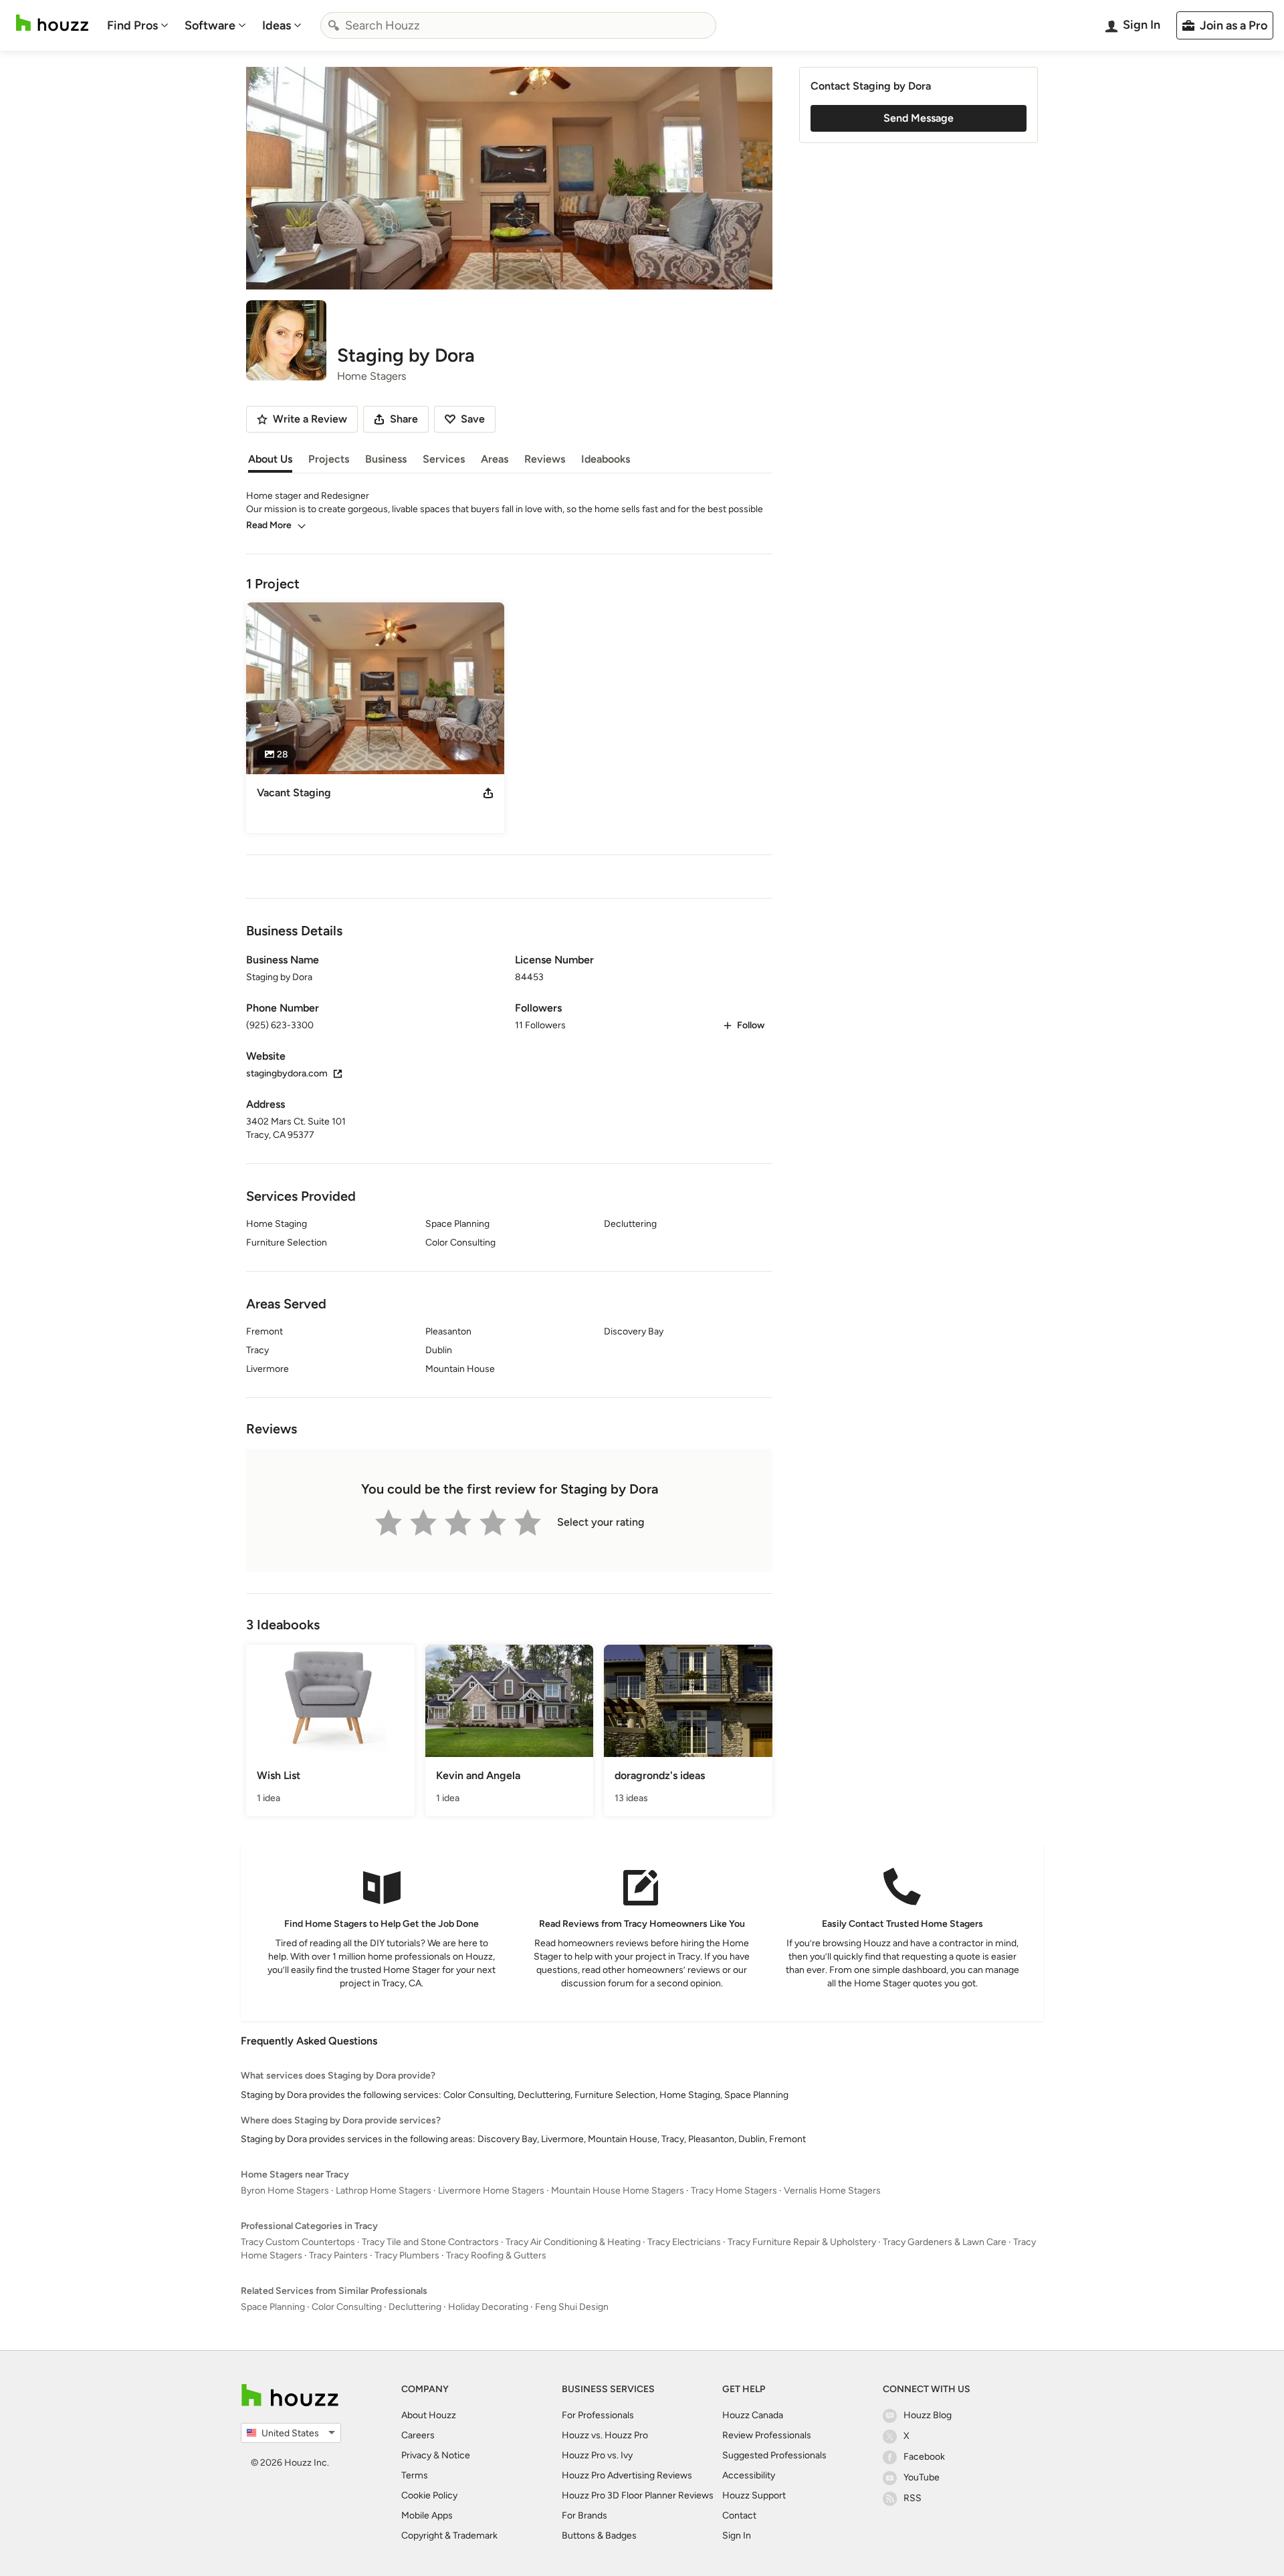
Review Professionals (767, 2435)
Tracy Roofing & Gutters (496, 2255)
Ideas (277, 25)
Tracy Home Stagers (734, 2191)
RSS (913, 2498)
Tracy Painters (338, 2255)
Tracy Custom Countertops (298, 2242)
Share (404, 419)
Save (473, 419)
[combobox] (518, 25)
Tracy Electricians (684, 2242)
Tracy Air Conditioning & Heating (573, 2242)
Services (444, 459)
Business (386, 459)
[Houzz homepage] (52, 23)
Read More (269, 525)
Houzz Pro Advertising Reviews (627, 2475)
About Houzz (429, 2415)
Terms (415, 2475)
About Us (270, 459)
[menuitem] (138, 25)
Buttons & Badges (599, 2536)
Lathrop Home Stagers (384, 2191)
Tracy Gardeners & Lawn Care (945, 2242)
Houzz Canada (753, 2415)
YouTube (922, 2477)
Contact (739, 2515)
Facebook (924, 2457)
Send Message (919, 118)
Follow (751, 1025)
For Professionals (598, 2415)
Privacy (416, 2455)
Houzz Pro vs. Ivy (597, 2455)
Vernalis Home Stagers (832, 2191)
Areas (495, 459)
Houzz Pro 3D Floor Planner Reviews (638, 2495)
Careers (418, 2435)
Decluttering (415, 2307)
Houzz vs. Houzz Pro (605, 2435)
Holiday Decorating (488, 2307)
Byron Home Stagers (285, 2191)
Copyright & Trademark (449, 2536)
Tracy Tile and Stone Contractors (430, 2242)
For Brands (584, 2515)
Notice (456, 2455)
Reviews (545, 459)
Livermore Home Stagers (491, 2191)
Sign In (737, 2536)
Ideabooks (606, 459)
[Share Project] (488, 793)
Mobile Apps (427, 2515)
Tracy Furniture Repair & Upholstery (802, 2242)
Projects (329, 459)
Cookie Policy (429, 2495)
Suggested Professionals (774, 2455)
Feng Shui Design (572, 2307)
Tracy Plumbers (407, 2255)
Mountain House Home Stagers (618, 2191)
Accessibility (749, 2475)
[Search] (334, 25)
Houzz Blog (928, 2415)
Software (210, 25)
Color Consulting (347, 2307)
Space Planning (273, 2307)
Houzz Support (754, 2495)
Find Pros (132, 25)
